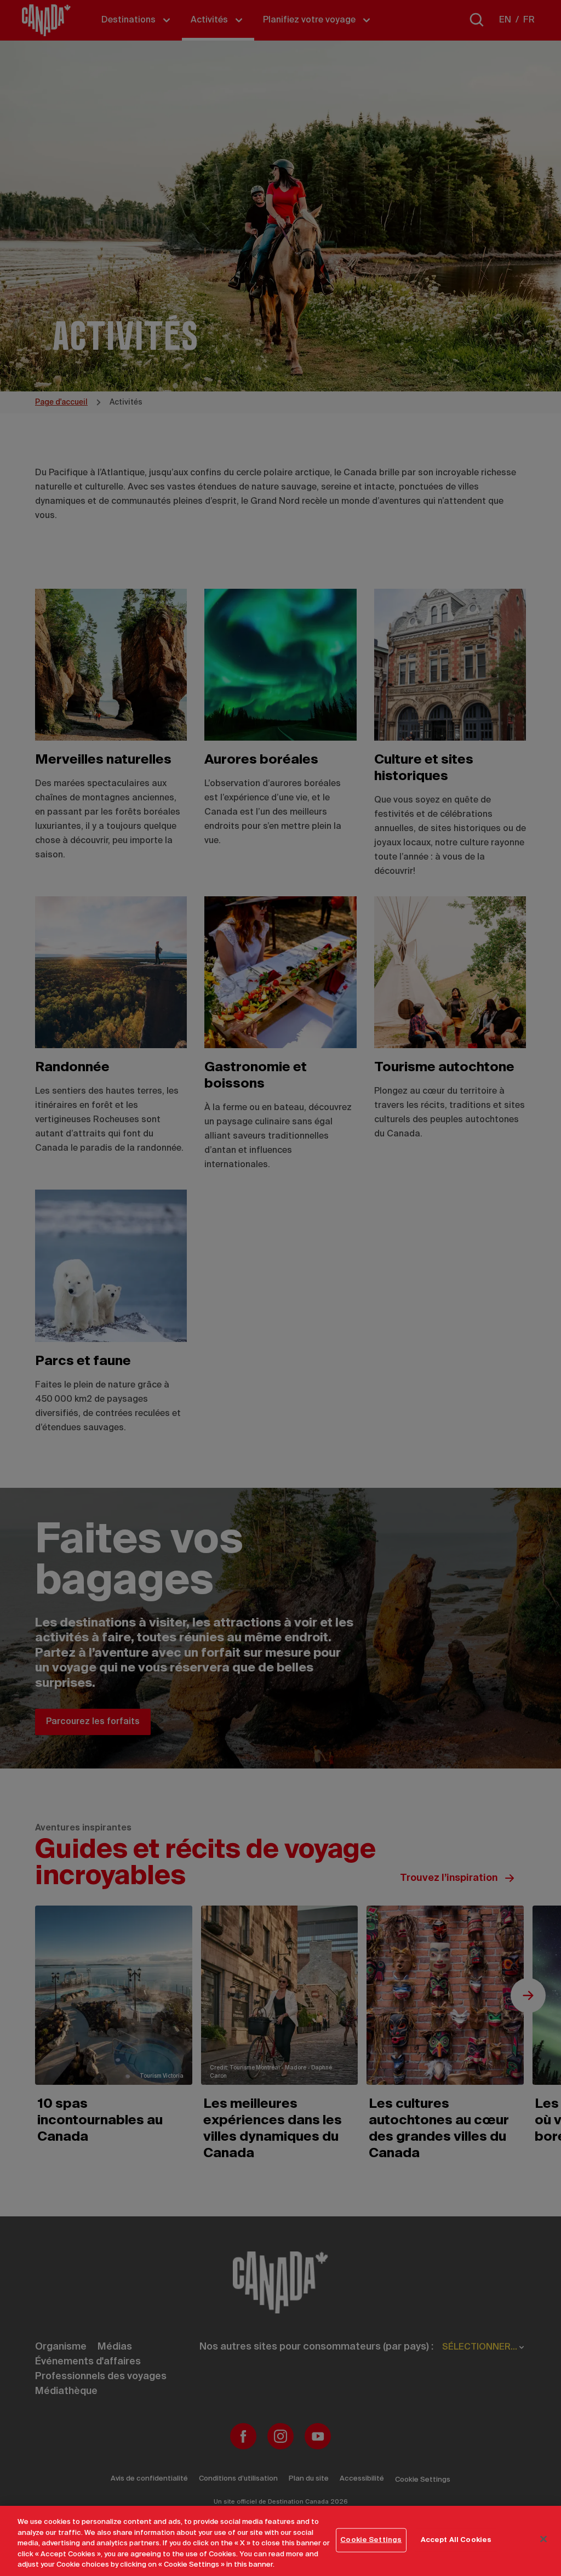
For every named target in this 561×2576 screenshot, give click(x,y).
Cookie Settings (371, 2540)
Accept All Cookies (456, 2540)
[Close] (543, 2539)
